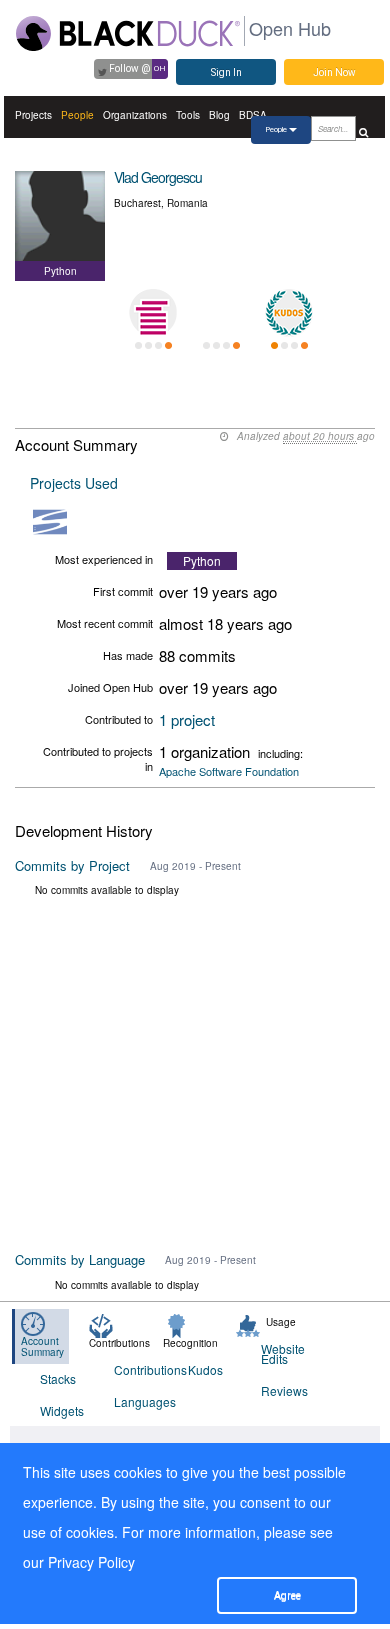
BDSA (253, 115)
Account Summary (42, 1346)
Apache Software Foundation (229, 771)
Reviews (284, 1390)
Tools (188, 115)
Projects (33, 115)
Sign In (226, 72)
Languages (138, 1401)
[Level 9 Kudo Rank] (289, 313)
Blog (219, 115)
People (77, 115)
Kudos (205, 1369)
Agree (287, 1595)
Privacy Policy (91, 1562)
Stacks (58, 1378)
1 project (187, 719)
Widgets (62, 1410)
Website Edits (283, 1353)
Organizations (135, 115)
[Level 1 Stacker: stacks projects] (153, 313)
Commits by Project (72, 865)
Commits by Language (80, 1259)
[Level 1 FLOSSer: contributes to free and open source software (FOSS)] (221, 313)
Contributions (138, 1369)
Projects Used (74, 483)
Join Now (334, 72)
